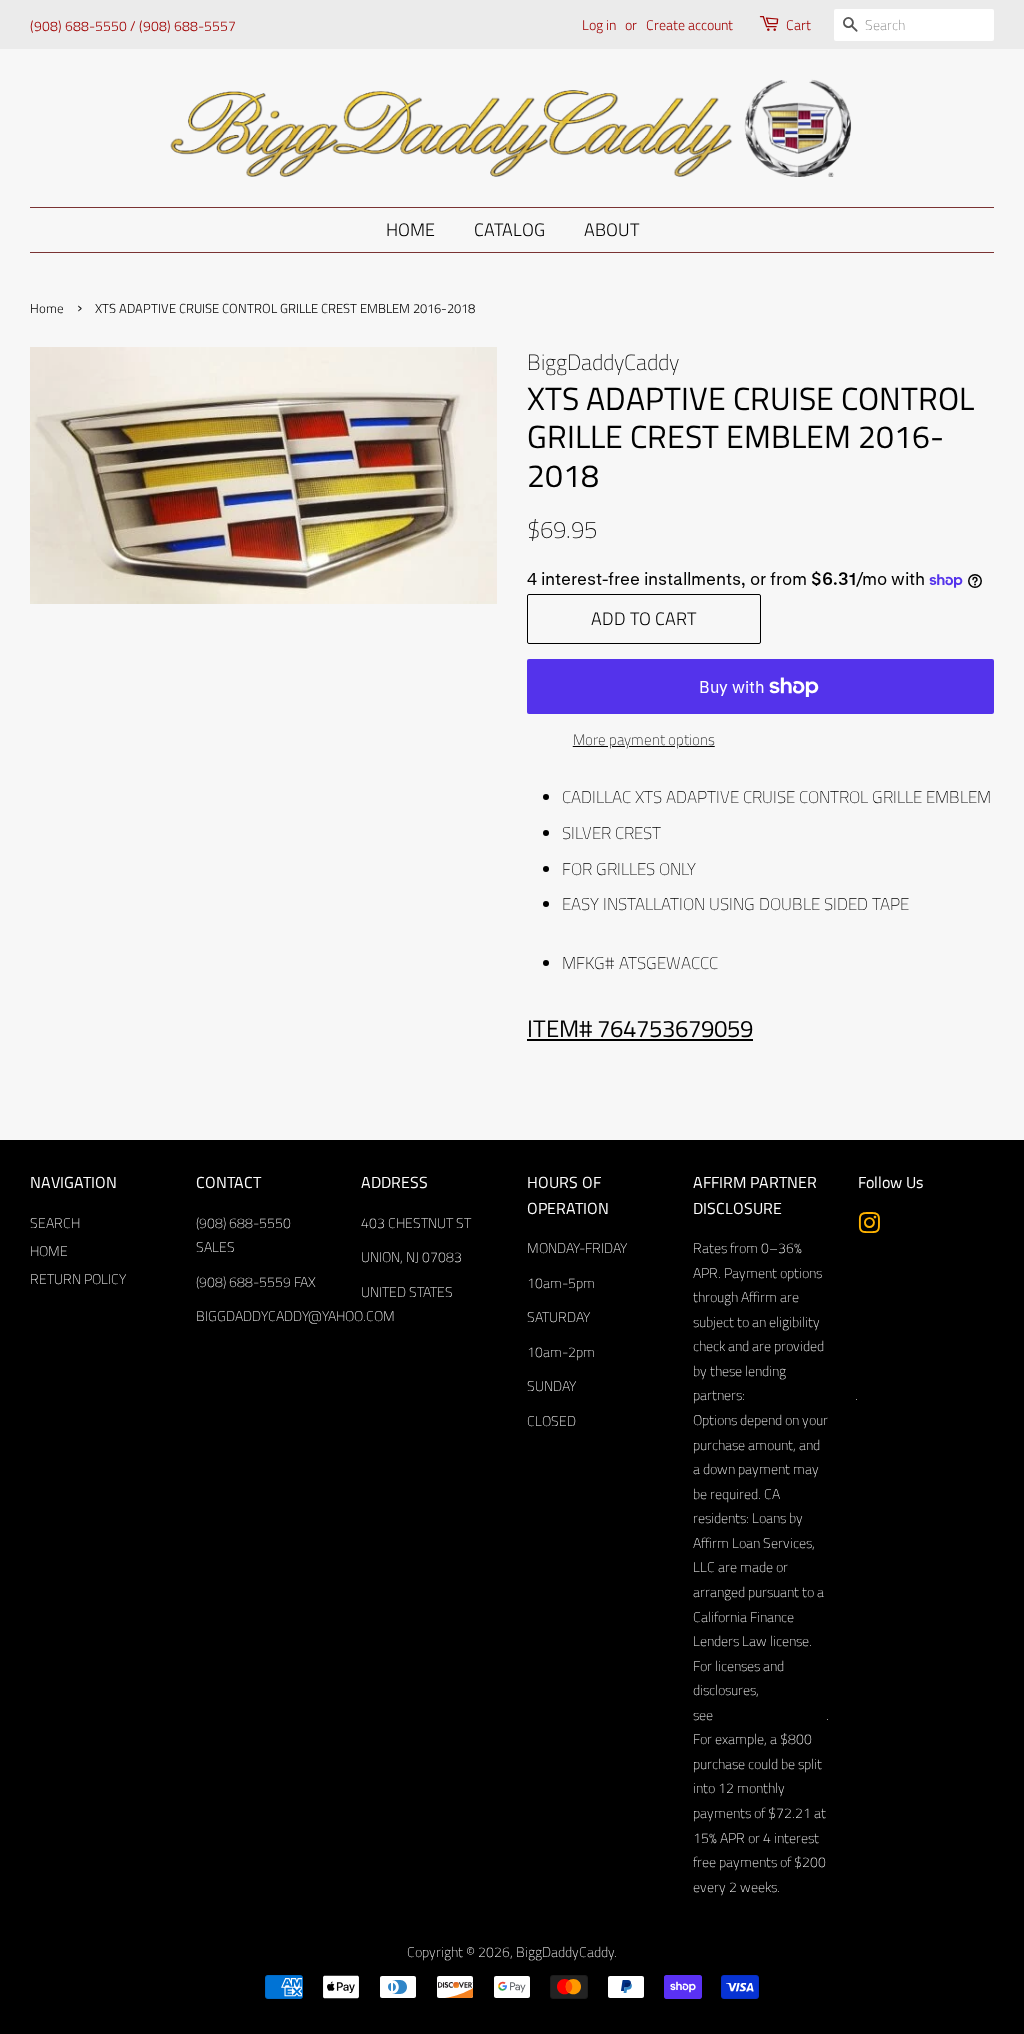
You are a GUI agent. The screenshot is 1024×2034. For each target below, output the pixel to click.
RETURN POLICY (78, 1279)
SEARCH (55, 1223)
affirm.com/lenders (800, 1395)
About (611, 229)
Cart (798, 24)
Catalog (509, 229)
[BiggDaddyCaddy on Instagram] (869, 1227)
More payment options (644, 739)
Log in (599, 24)
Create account (689, 24)
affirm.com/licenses (769, 1715)
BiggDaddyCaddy (565, 1952)
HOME (49, 1251)
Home (410, 229)
